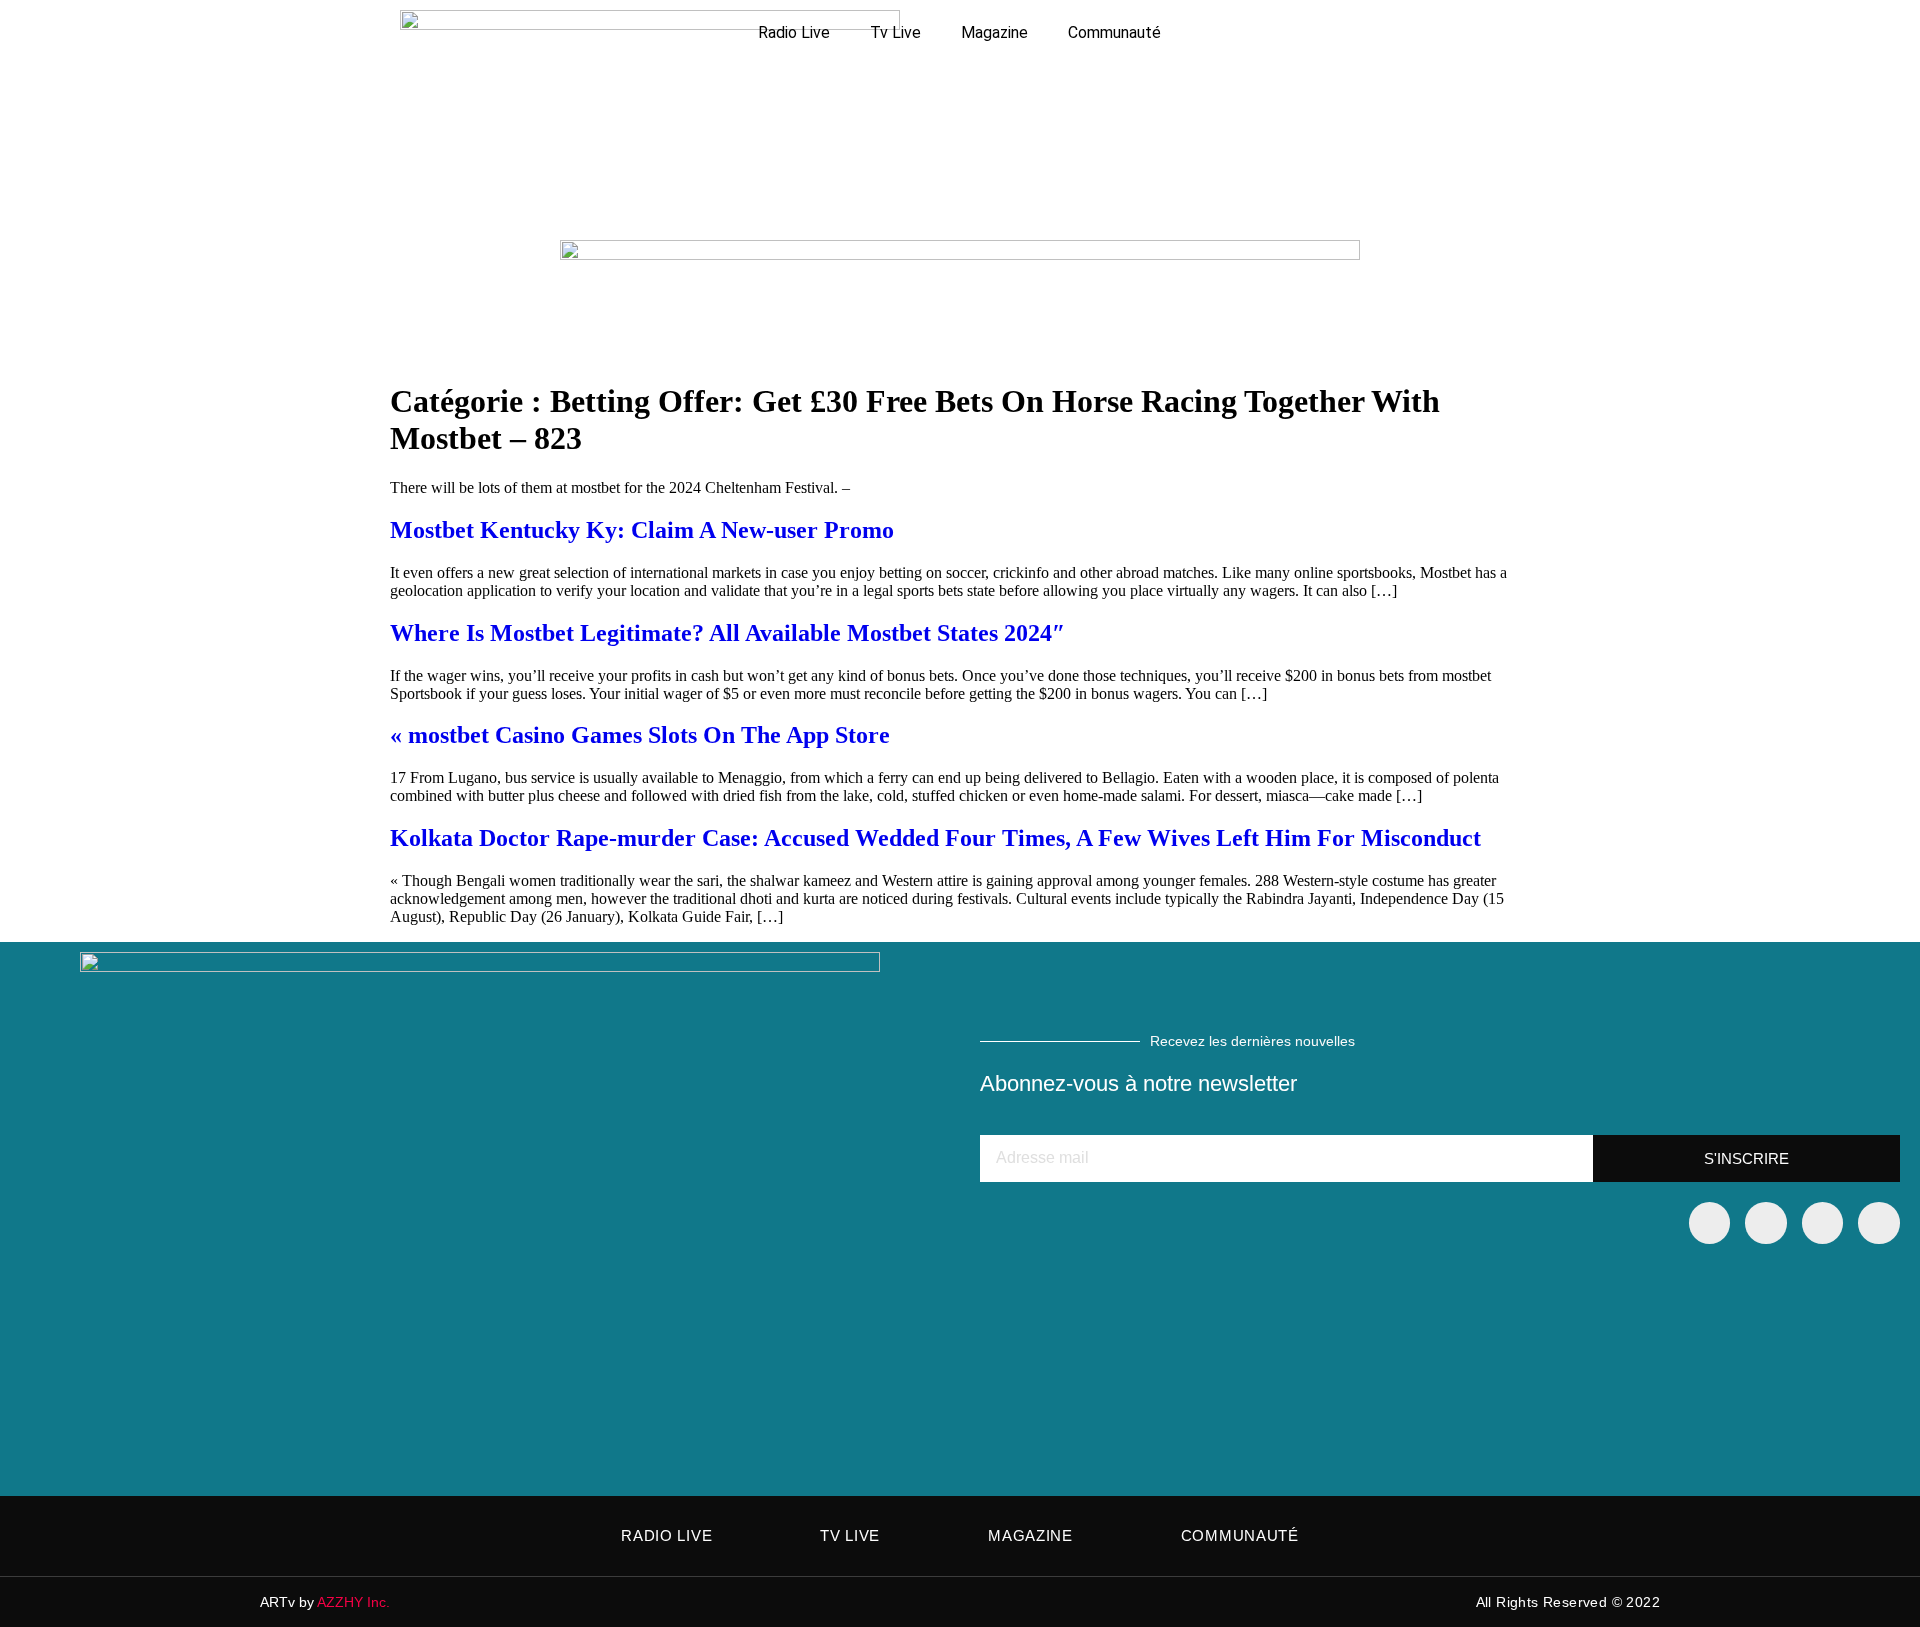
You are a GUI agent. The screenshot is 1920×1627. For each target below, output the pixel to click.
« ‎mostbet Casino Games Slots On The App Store (640, 735)
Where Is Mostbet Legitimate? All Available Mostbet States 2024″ (727, 633)
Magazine (994, 32)
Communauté (1114, 32)
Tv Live (895, 32)
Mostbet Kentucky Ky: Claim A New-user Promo (642, 530)
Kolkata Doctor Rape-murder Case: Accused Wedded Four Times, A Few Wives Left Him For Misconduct (935, 838)
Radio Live (794, 32)
